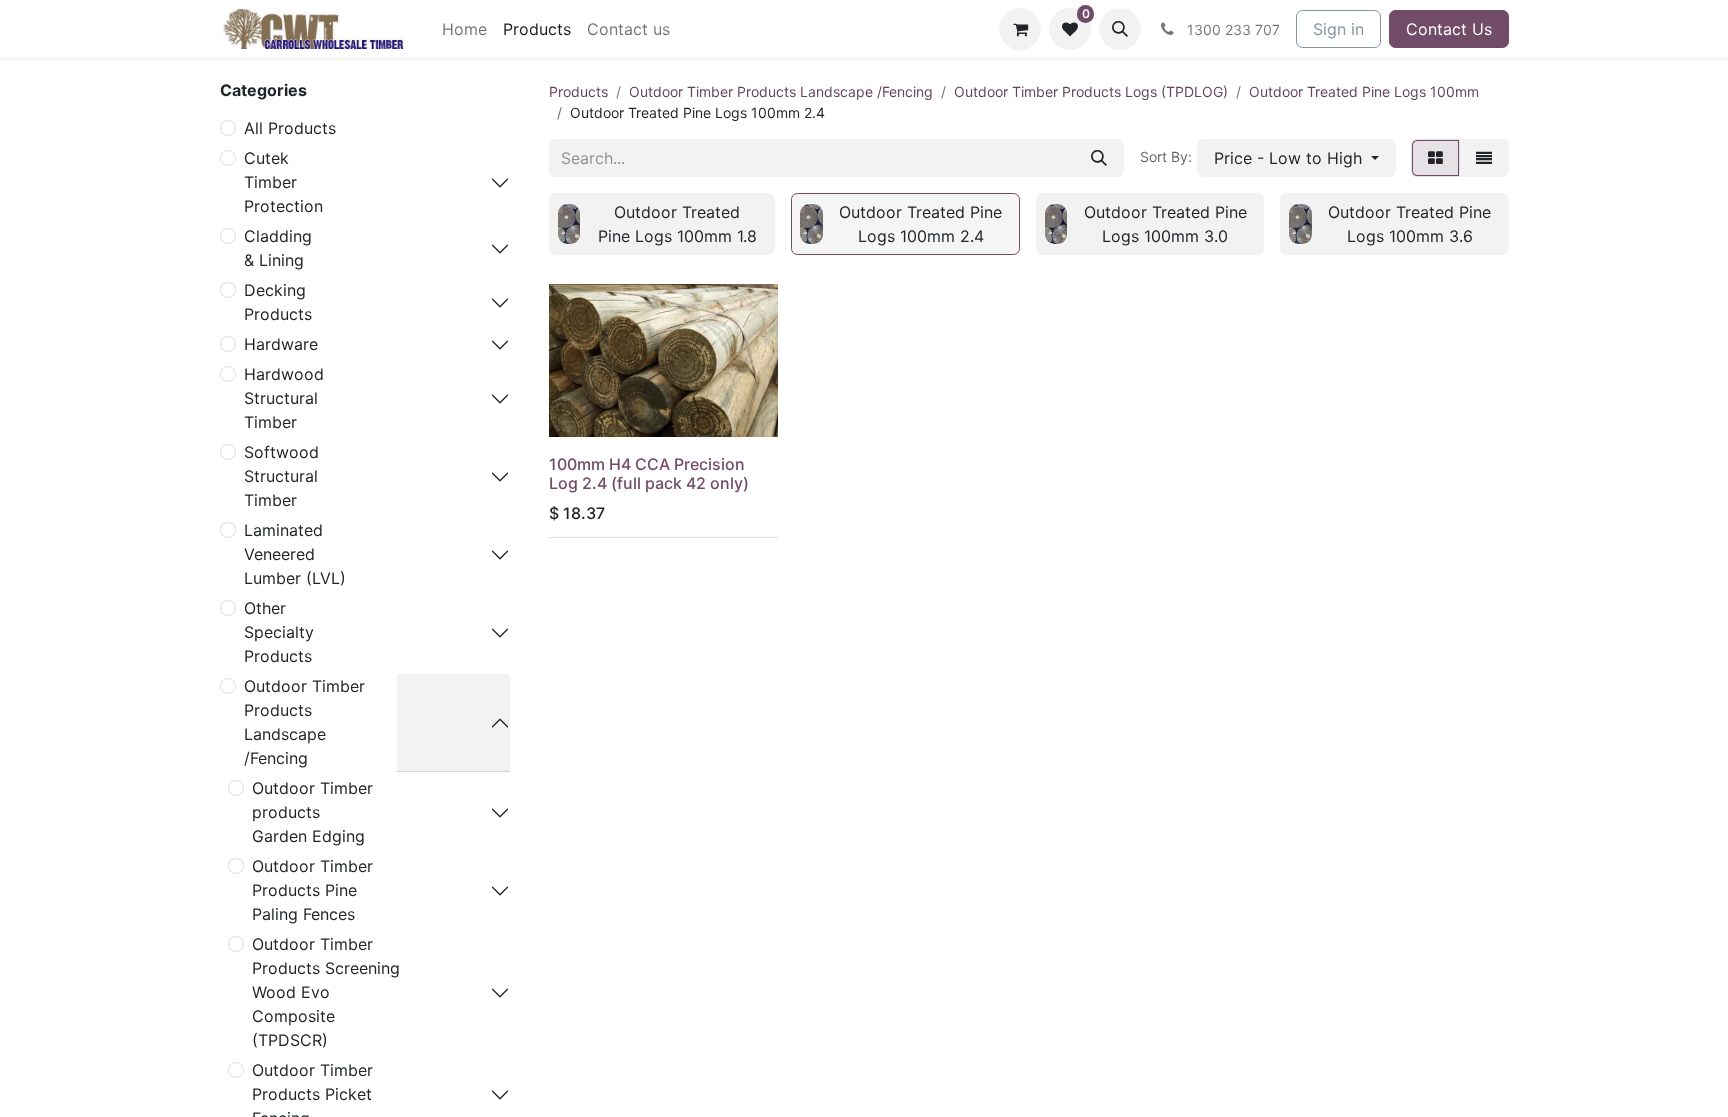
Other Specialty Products (279, 632)
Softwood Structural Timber (281, 476)
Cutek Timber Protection (283, 182)
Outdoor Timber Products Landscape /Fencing (304, 722)
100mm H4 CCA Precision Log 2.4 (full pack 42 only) (649, 473)
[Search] (1099, 158)
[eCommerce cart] (1020, 29)
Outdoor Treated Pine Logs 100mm (1364, 91)
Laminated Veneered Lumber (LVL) (295, 554)
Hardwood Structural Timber (284, 398)
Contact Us (1449, 29)
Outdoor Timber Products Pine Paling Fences (312, 890)
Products (578, 91)
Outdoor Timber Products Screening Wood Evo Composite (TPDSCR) (326, 992)
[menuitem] (464, 29)
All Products (290, 128)
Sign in (1338, 29)
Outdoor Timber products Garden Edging (312, 812)
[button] (1120, 29)
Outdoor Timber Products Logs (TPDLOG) (1091, 91)
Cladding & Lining (278, 248)
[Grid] (1435, 158)
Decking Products (278, 302)
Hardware (281, 344)
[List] (1484, 158)
